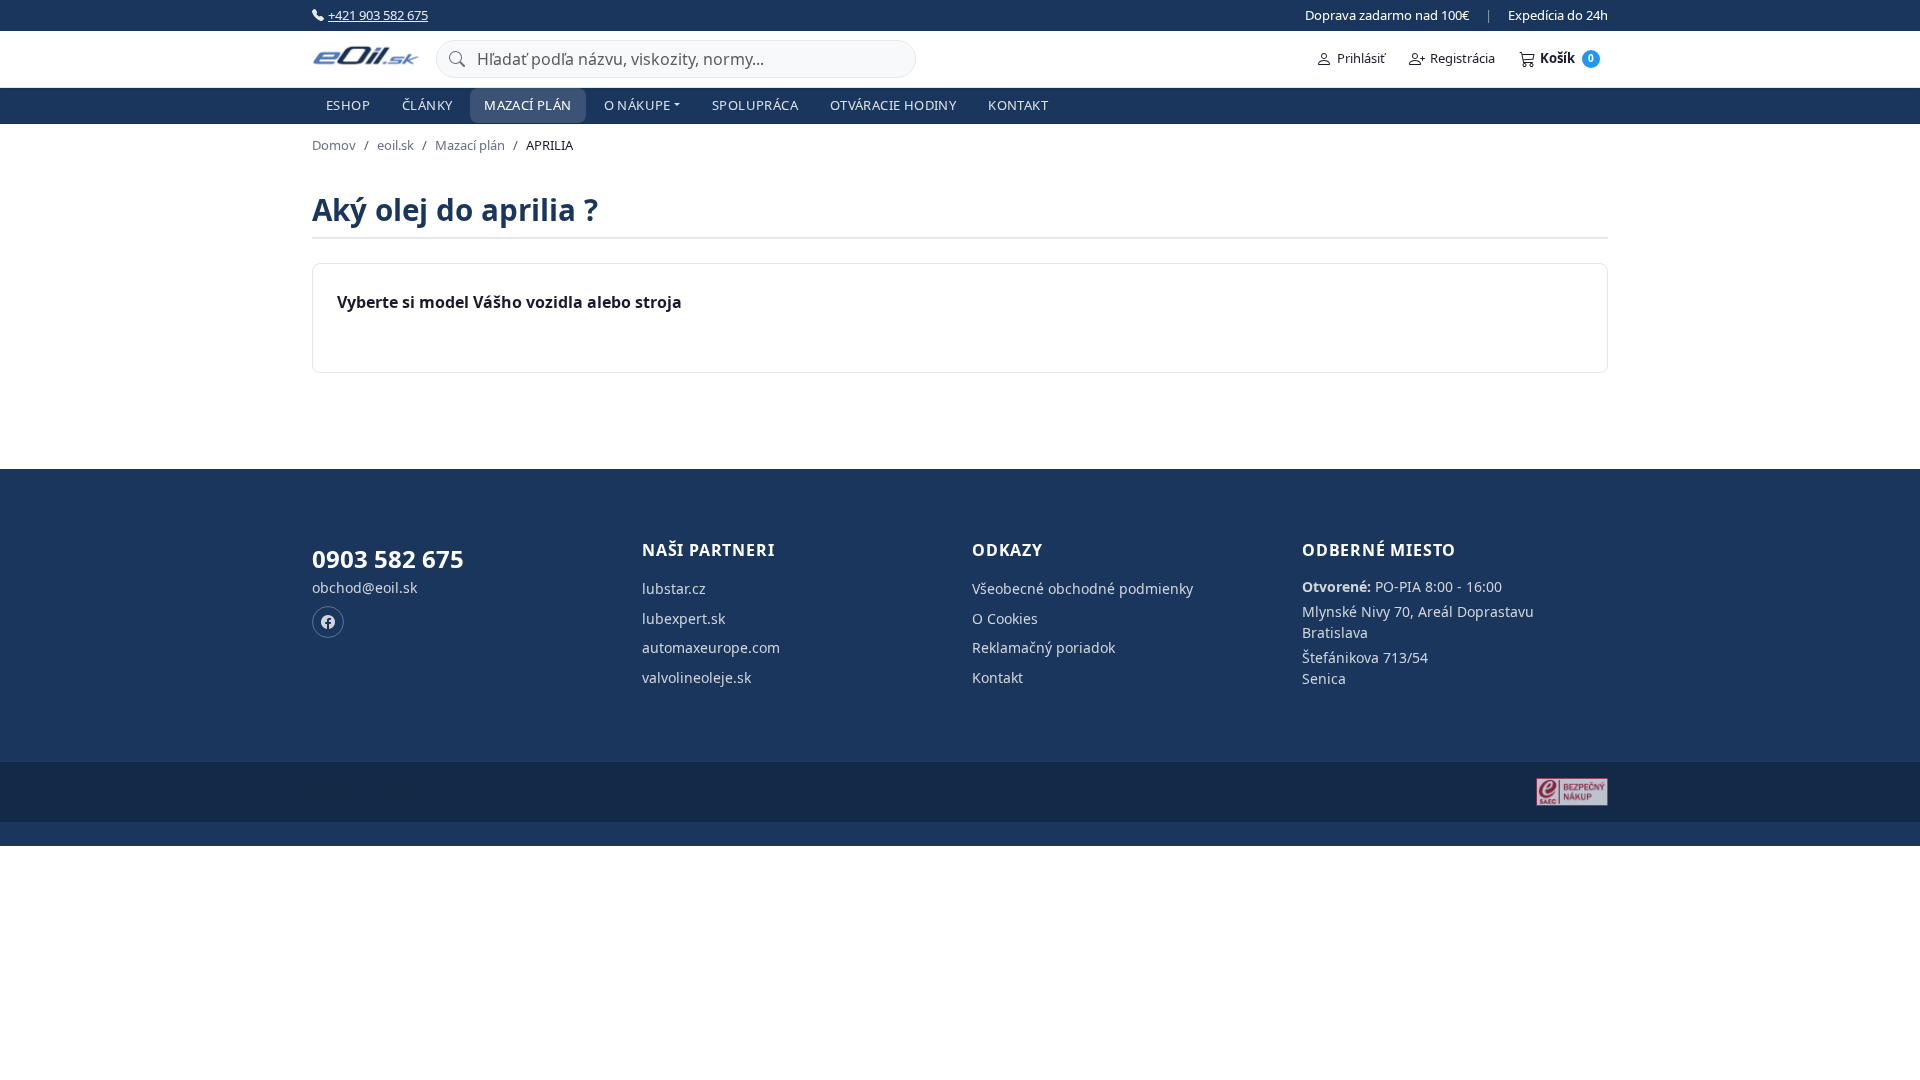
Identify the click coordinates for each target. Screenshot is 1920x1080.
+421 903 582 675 (378, 15)
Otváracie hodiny (893, 105)
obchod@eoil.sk (364, 587)
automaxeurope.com (711, 647)
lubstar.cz (674, 588)
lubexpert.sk (683, 618)
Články (427, 105)
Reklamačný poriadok (1043, 647)
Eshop (348, 105)
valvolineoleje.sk (696, 677)
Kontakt (1018, 105)
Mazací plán (527, 105)
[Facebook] (328, 622)
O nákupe (637, 105)
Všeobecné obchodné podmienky (1082, 588)
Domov (334, 145)
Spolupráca (755, 105)
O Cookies (1005, 618)
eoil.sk (395, 145)
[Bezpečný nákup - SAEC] (1572, 792)
